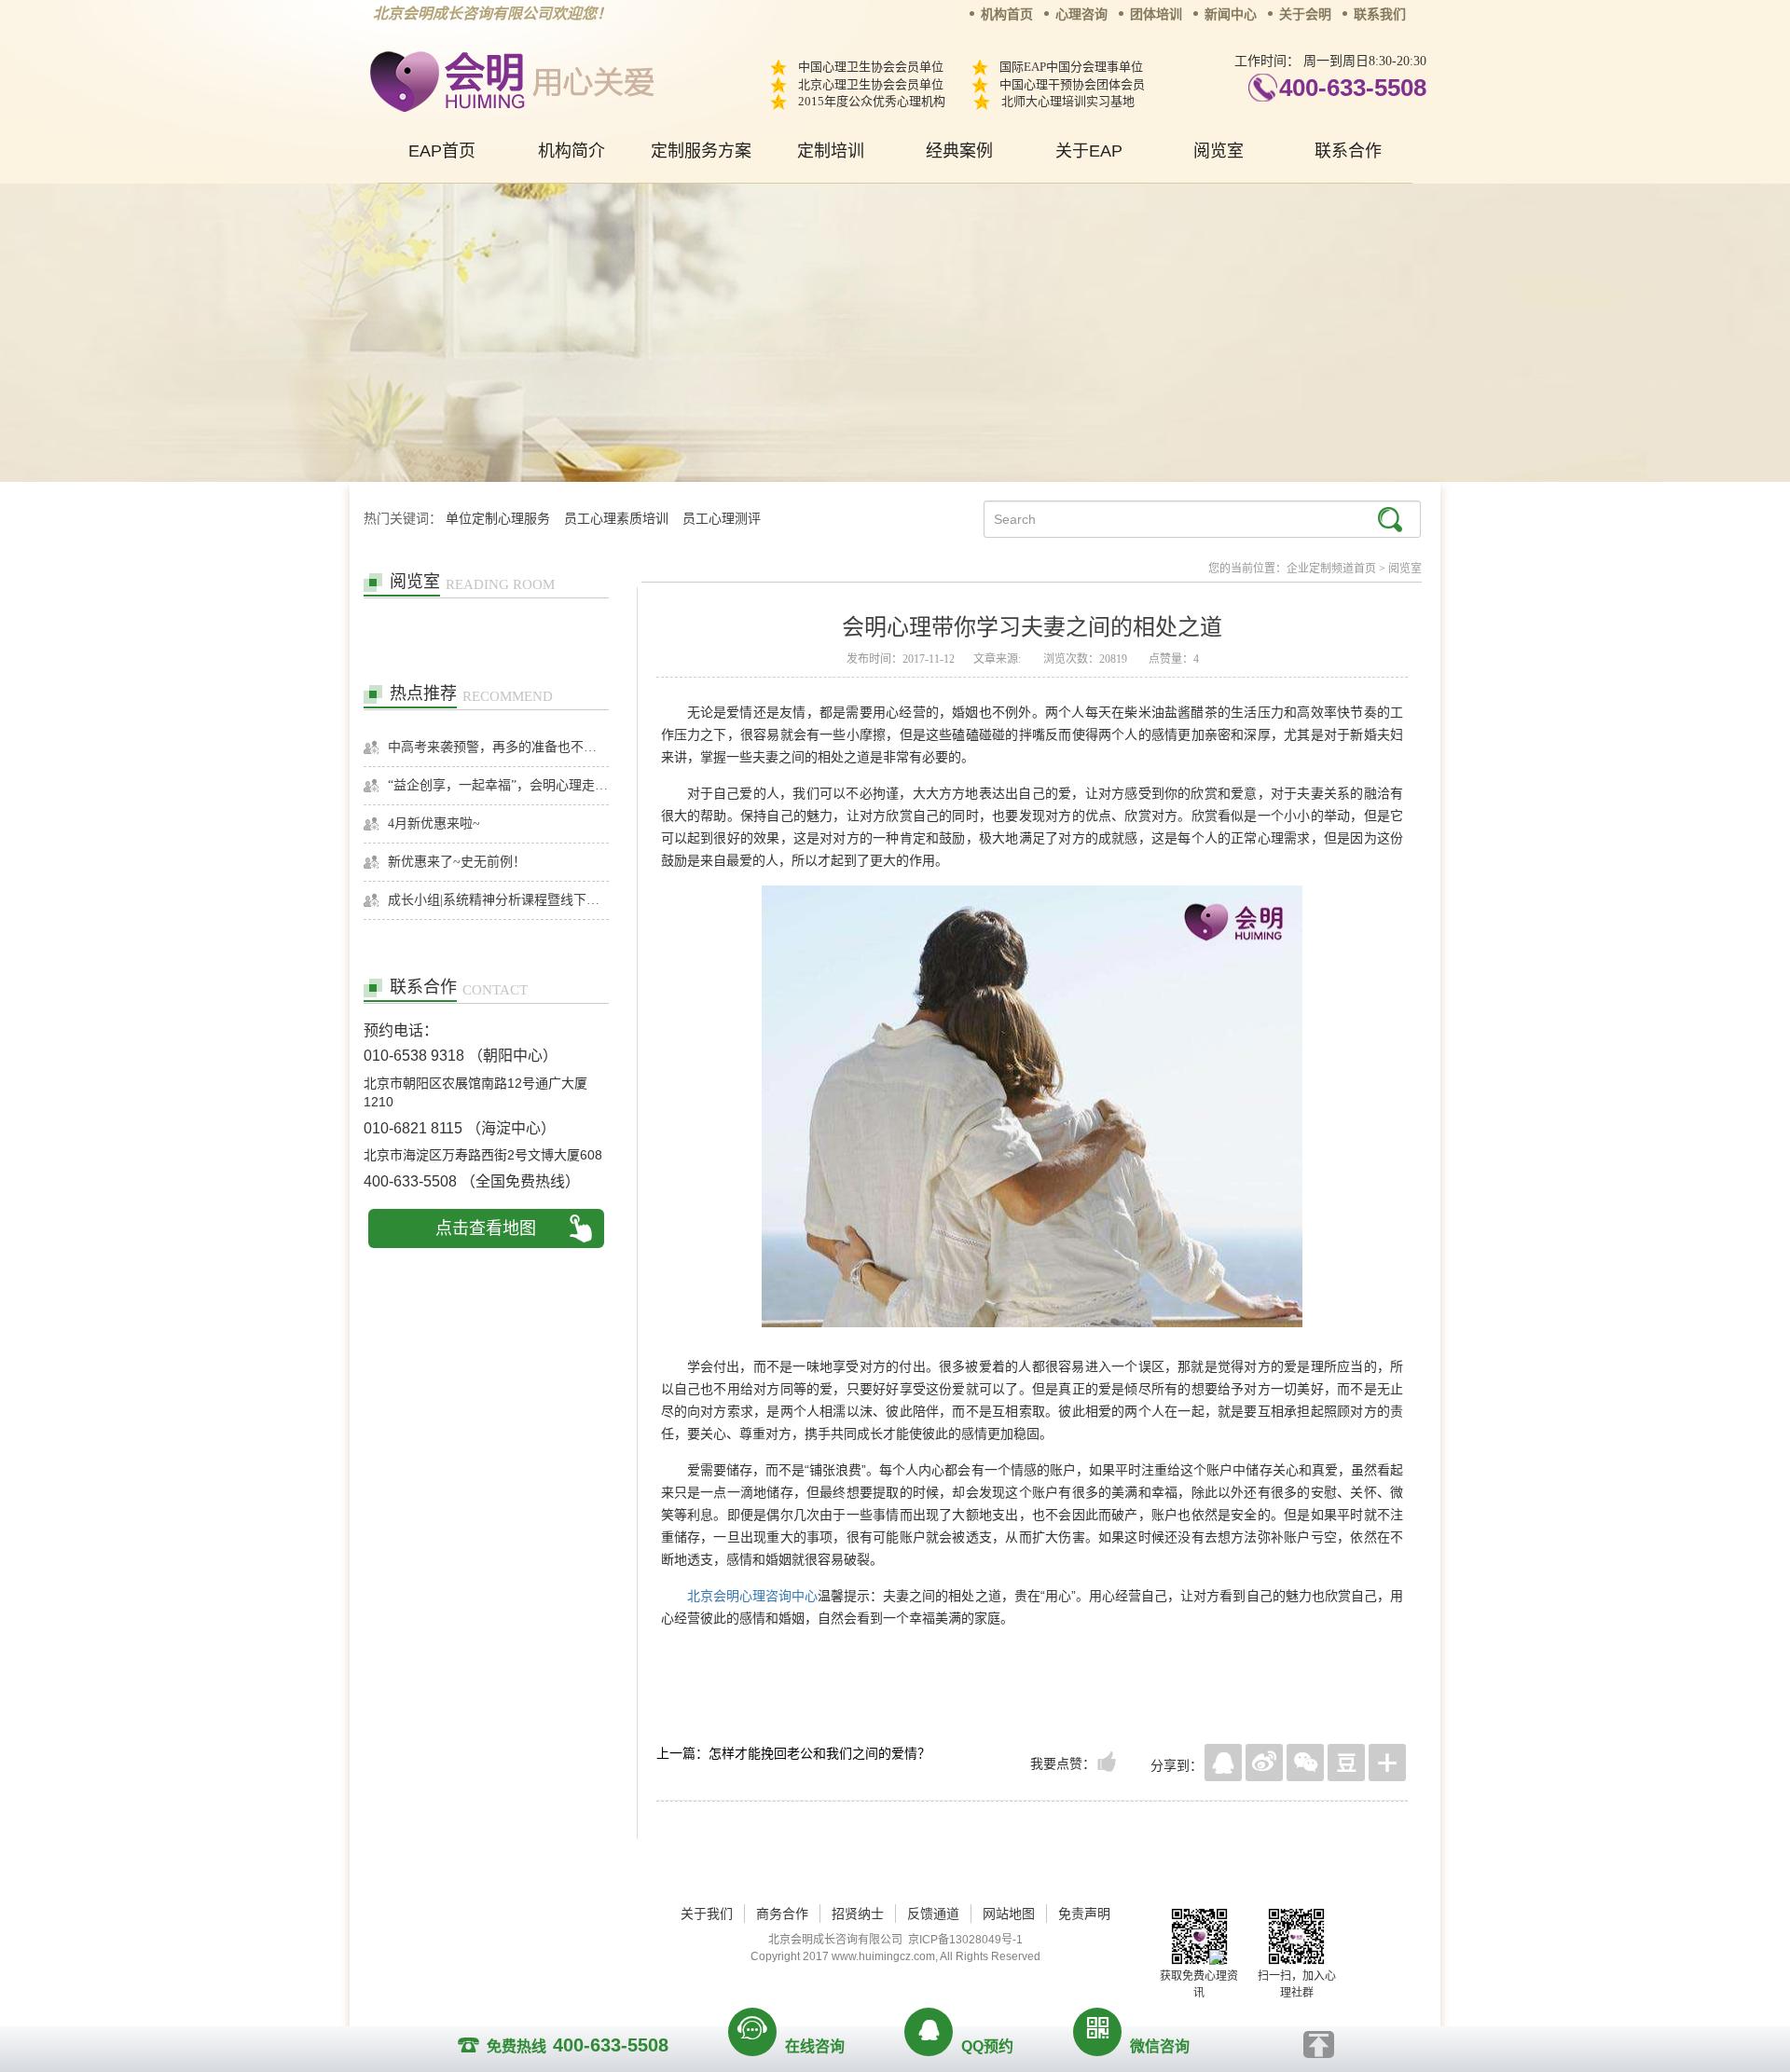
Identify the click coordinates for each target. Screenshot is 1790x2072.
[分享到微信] (1305, 1763)
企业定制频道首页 (1331, 569)
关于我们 (707, 1914)
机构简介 (571, 151)
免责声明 (1084, 1914)
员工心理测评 (722, 519)
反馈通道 (933, 1914)
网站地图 (1009, 1914)
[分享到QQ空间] (1223, 1763)
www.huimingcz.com (883, 1956)
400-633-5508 (1353, 88)
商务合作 (782, 1914)
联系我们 (1380, 14)
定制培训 (831, 151)
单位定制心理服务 (498, 519)
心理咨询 (1081, 14)
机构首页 (1007, 14)
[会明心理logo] (509, 79)
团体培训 (1156, 14)
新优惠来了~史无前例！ (457, 862)
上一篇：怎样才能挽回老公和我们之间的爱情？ (793, 1753)
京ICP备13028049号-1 (965, 1940)
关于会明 (1305, 14)
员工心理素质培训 (616, 519)
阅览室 (1219, 151)
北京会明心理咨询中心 (752, 1596)
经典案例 (959, 151)
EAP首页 (442, 151)
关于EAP (1089, 151)
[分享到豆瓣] (1346, 1763)
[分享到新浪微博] (1264, 1763)
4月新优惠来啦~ (434, 823)
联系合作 (1348, 151)
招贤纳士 (858, 1914)
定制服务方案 (701, 151)
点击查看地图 (486, 1228)
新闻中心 (1231, 14)
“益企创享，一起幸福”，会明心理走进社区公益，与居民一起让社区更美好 (498, 785)
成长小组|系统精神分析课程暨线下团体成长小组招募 (498, 900)
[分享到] (1387, 1763)
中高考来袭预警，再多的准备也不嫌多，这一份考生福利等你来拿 (498, 747)
